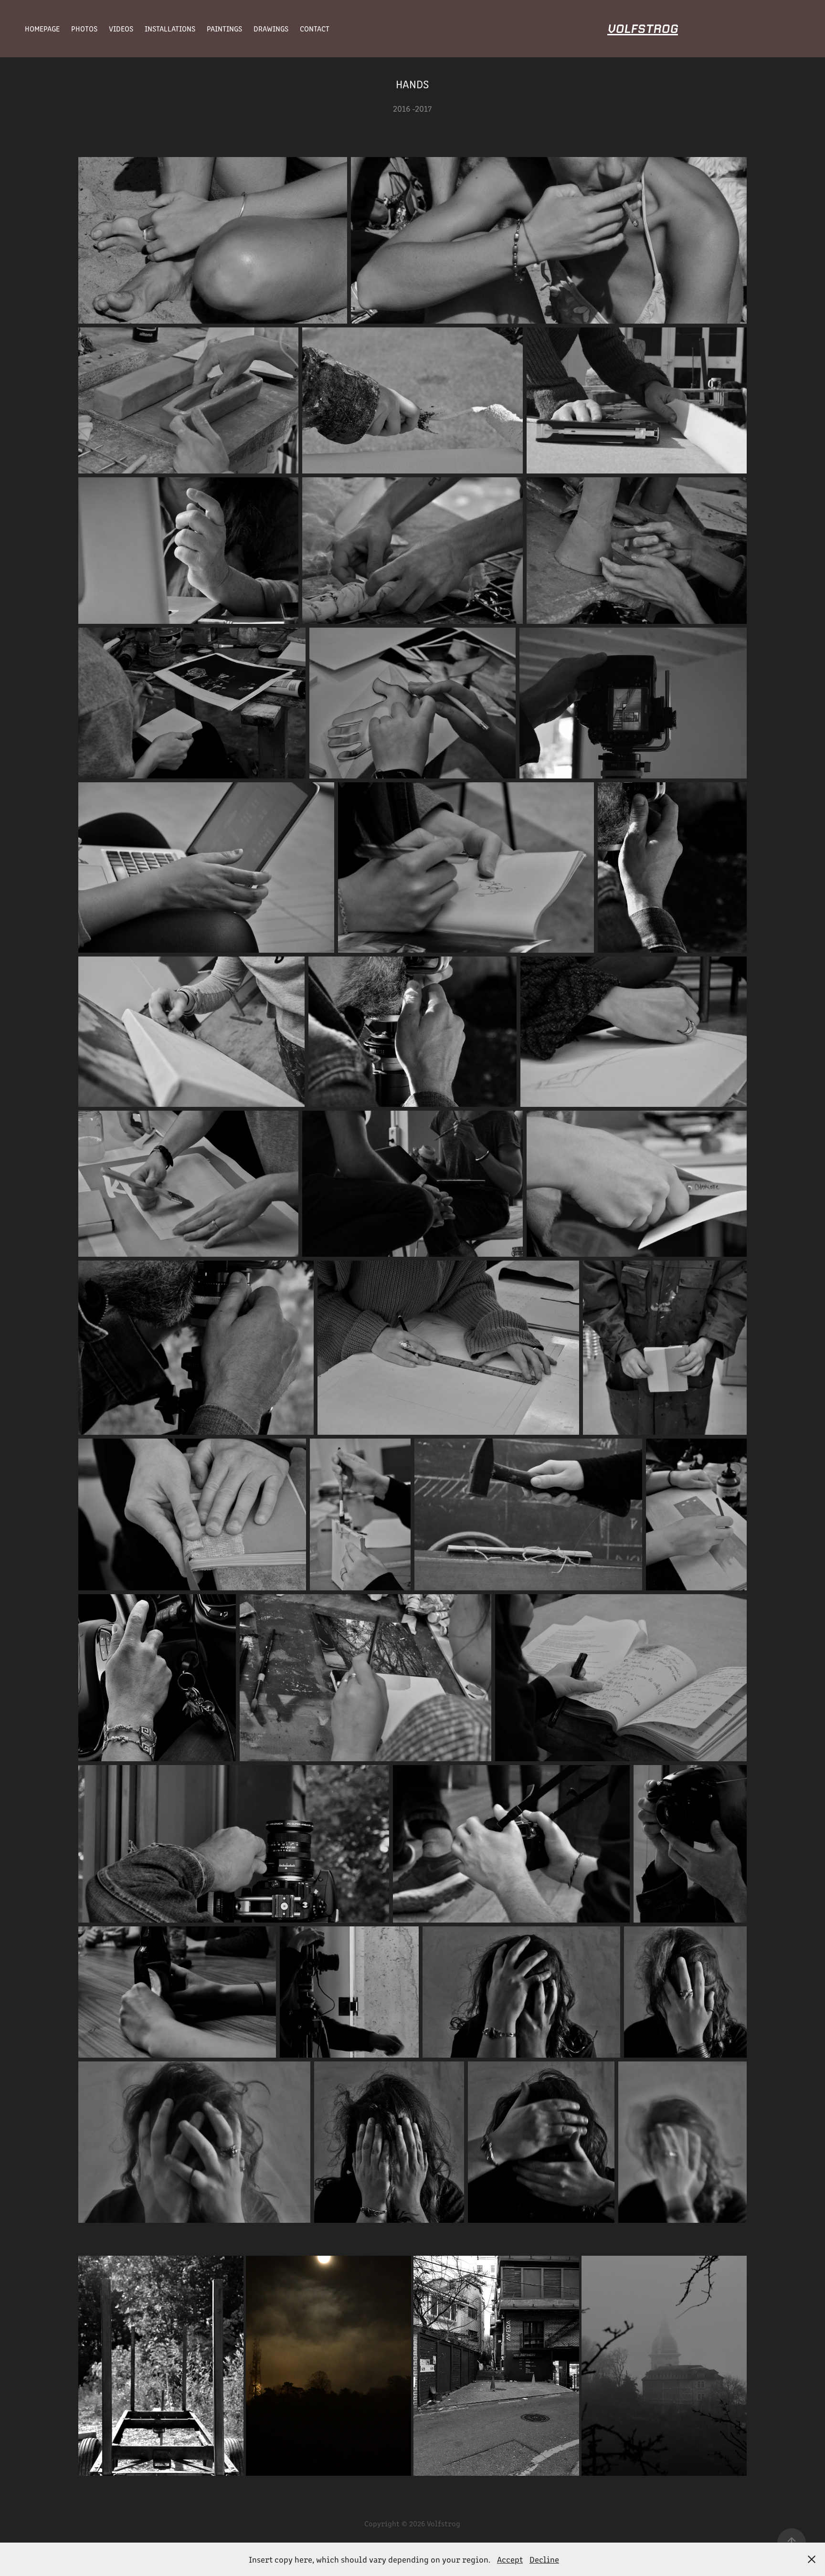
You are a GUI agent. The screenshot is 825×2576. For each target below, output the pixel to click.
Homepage (42, 28)
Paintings (224, 28)
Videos (121, 28)
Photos (84, 28)
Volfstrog (643, 29)
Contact (315, 28)
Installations (170, 28)
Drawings (271, 28)
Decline (544, 2559)
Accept (510, 2559)
